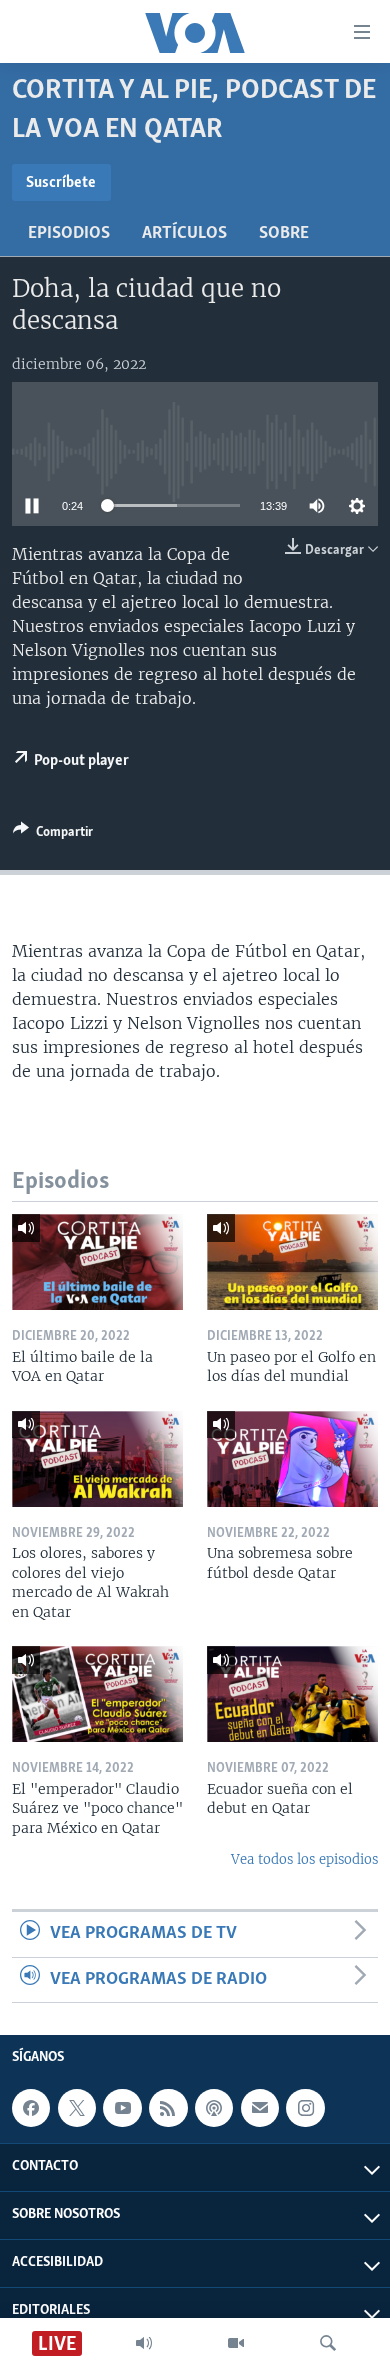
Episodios (69, 234)
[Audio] (144, 2343)
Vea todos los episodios (304, 1859)
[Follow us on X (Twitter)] (77, 2108)
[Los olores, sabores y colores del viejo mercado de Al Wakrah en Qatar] (97, 1459)
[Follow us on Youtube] (122, 2108)
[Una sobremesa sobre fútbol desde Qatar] (292, 1459)
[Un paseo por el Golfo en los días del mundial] (292, 1262)
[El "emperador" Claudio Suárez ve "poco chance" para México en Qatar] (97, 1694)
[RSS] (168, 2108)
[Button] (53, 835)
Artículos (184, 234)
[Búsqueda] (328, 2343)
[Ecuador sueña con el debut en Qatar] (292, 1694)
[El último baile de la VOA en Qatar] (97, 1262)
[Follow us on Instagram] (305, 2108)
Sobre (284, 234)
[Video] (236, 2343)
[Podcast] (214, 2108)
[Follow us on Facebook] (31, 2108)
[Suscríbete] (260, 2108)
